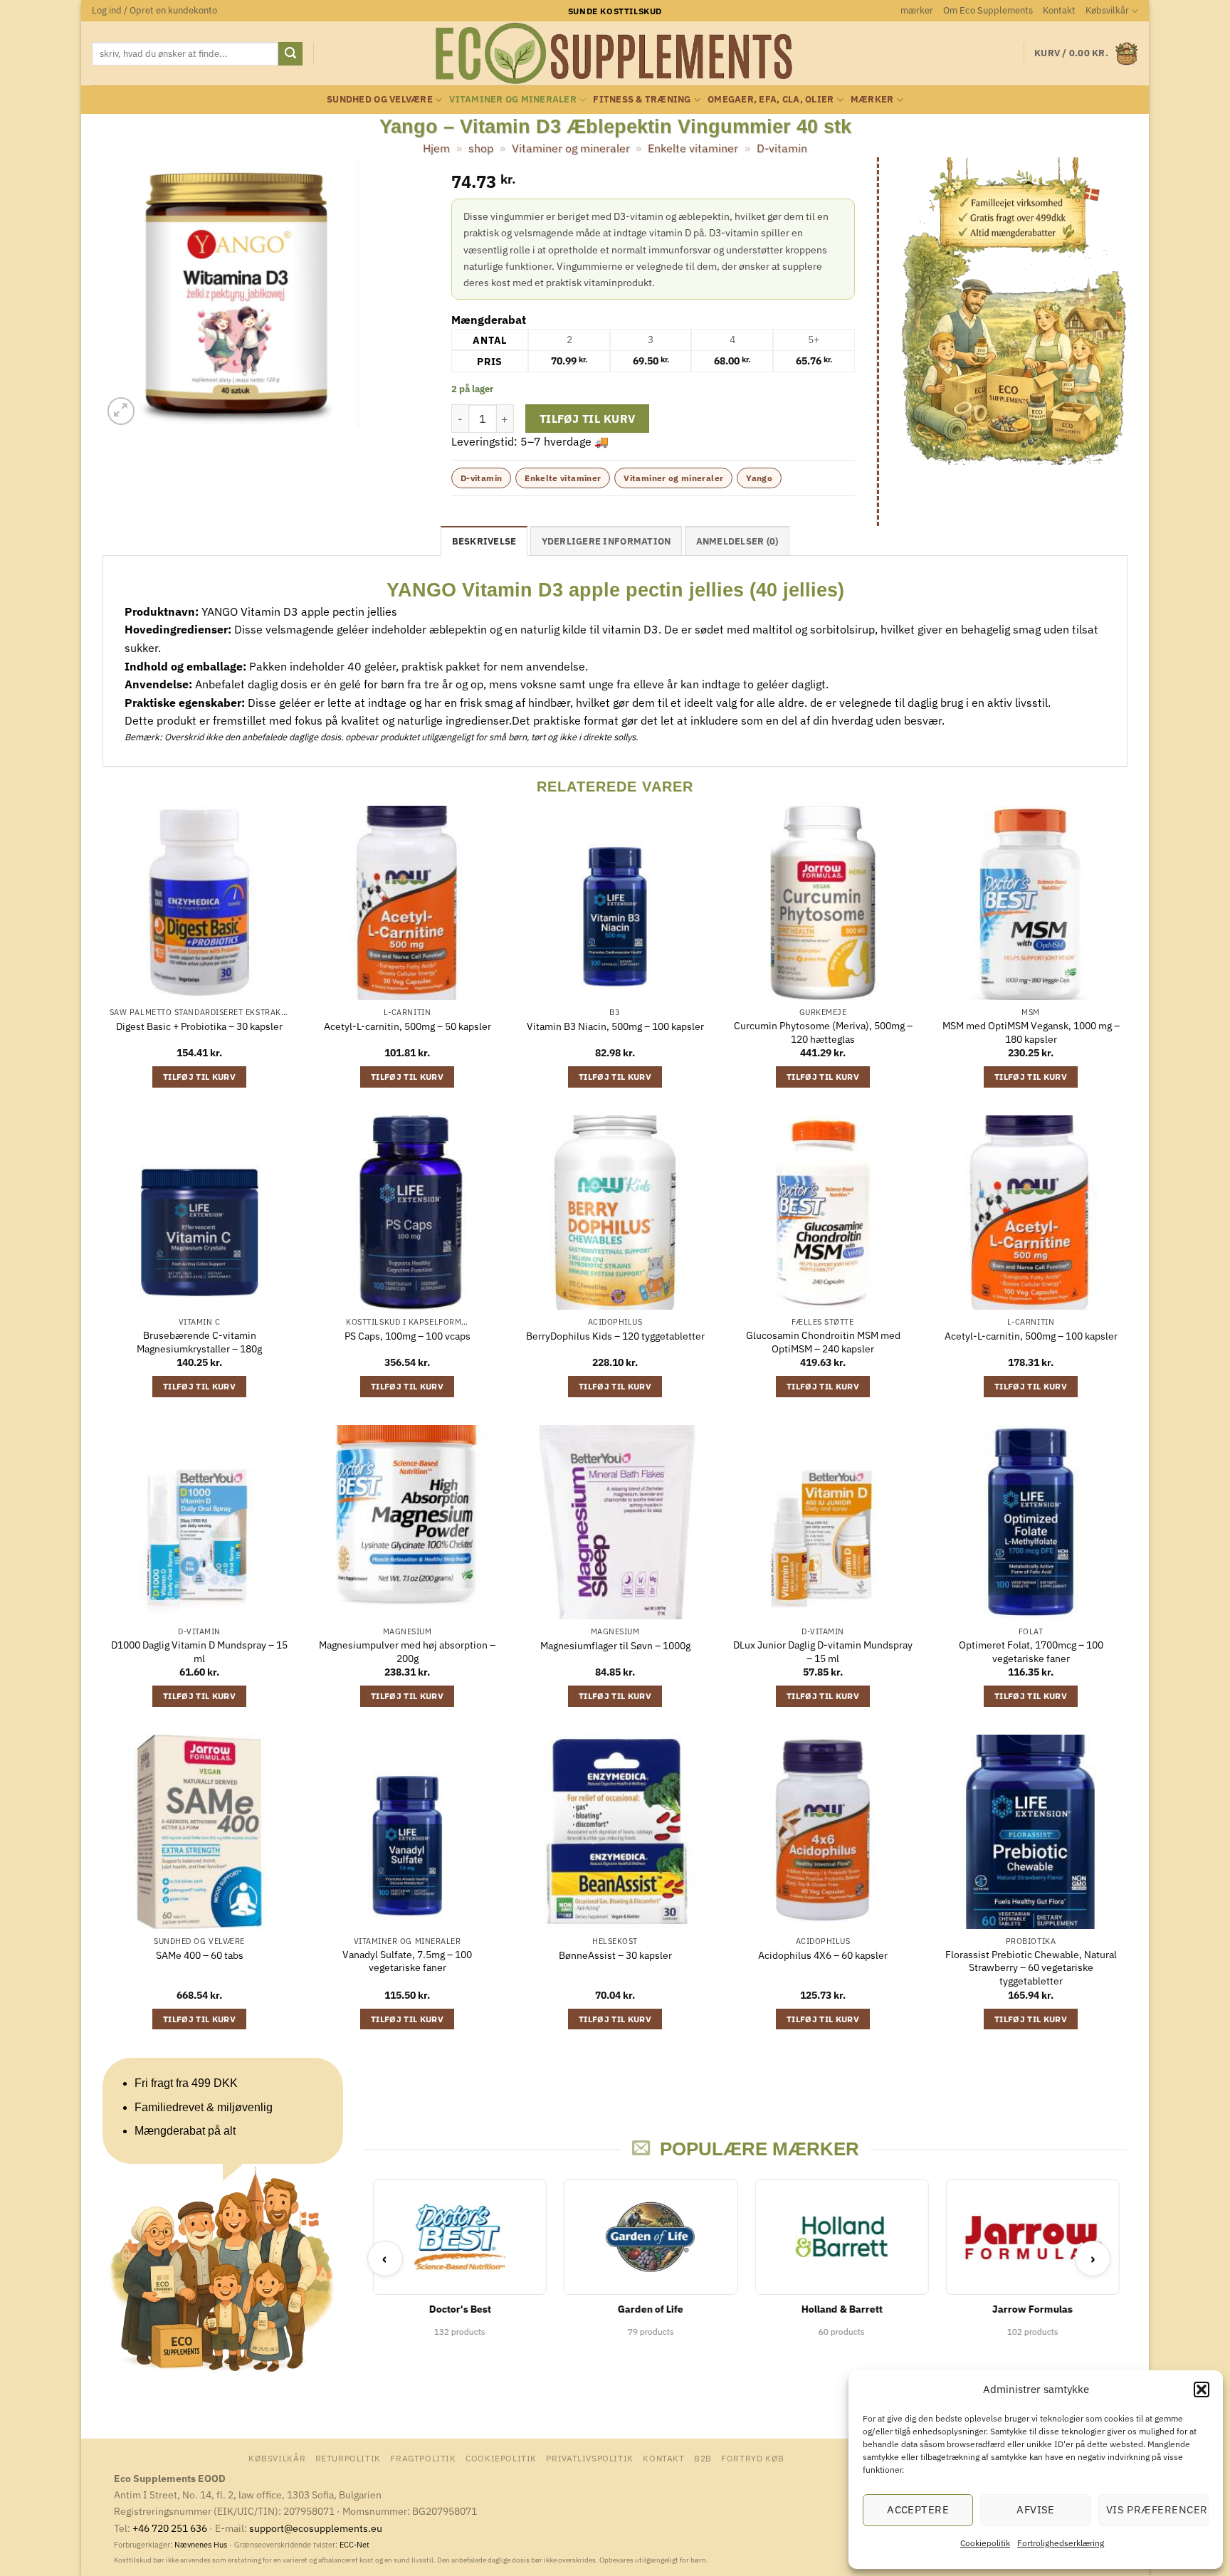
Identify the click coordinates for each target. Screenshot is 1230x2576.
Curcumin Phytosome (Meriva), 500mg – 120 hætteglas (823, 1032)
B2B (703, 2458)
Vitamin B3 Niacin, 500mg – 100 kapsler (615, 1026)
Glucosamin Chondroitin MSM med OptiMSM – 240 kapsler (823, 1342)
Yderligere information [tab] (606, 541)
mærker (917, 10)
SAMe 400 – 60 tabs (200, 1955)
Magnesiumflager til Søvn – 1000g (615, 1646)
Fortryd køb (753, 2458)
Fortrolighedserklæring (1061, 2543)
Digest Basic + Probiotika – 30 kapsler (199, 1026)
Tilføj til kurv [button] (199, 1077)
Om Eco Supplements (988, 10)
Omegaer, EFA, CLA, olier (771, 99)
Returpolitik (348, 2458)
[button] (1202, 2390)
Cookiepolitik (985, 2543)
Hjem (436, 148)
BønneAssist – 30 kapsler (615, 1955)
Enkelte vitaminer (693, 148)
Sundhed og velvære (380, 99)
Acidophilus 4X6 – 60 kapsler (823, 1955)
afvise (1036, 2509)
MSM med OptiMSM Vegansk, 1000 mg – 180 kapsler (1031, 1032)
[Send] (290, 54)
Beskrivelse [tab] (484, 541)
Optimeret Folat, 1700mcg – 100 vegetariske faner (1031, 1652)
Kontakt (1059, 10)
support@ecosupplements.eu (316, 2528)
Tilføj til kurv (588, 419)
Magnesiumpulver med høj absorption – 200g (407, 1652)
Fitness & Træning (642, 99)
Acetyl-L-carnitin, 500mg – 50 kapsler (408, 1026)
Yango (759, 478)
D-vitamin (782, 148)
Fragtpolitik (423, 2458)
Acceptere (918, 2509)
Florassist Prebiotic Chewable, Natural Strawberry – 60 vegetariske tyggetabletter (1031, 1968)
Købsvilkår (1107, 10)
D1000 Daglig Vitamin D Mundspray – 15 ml (199, 1652)
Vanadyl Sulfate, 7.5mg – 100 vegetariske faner (407, 1961)
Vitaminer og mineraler (513, 99)
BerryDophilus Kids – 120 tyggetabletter (615, 1336)
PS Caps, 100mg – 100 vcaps (408, 1336)
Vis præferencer (1157, 2509)
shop (481, 148)
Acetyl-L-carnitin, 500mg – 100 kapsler (1031, 1336)
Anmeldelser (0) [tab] (737, 541)
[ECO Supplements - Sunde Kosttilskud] (615, 53)
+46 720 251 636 (170, 2528)
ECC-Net (354, 2545)
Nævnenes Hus (202, 2545)
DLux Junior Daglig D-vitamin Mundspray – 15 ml (823, 1652)
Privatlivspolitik (589, 2458)
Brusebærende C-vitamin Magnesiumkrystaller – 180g (199, 1342)
